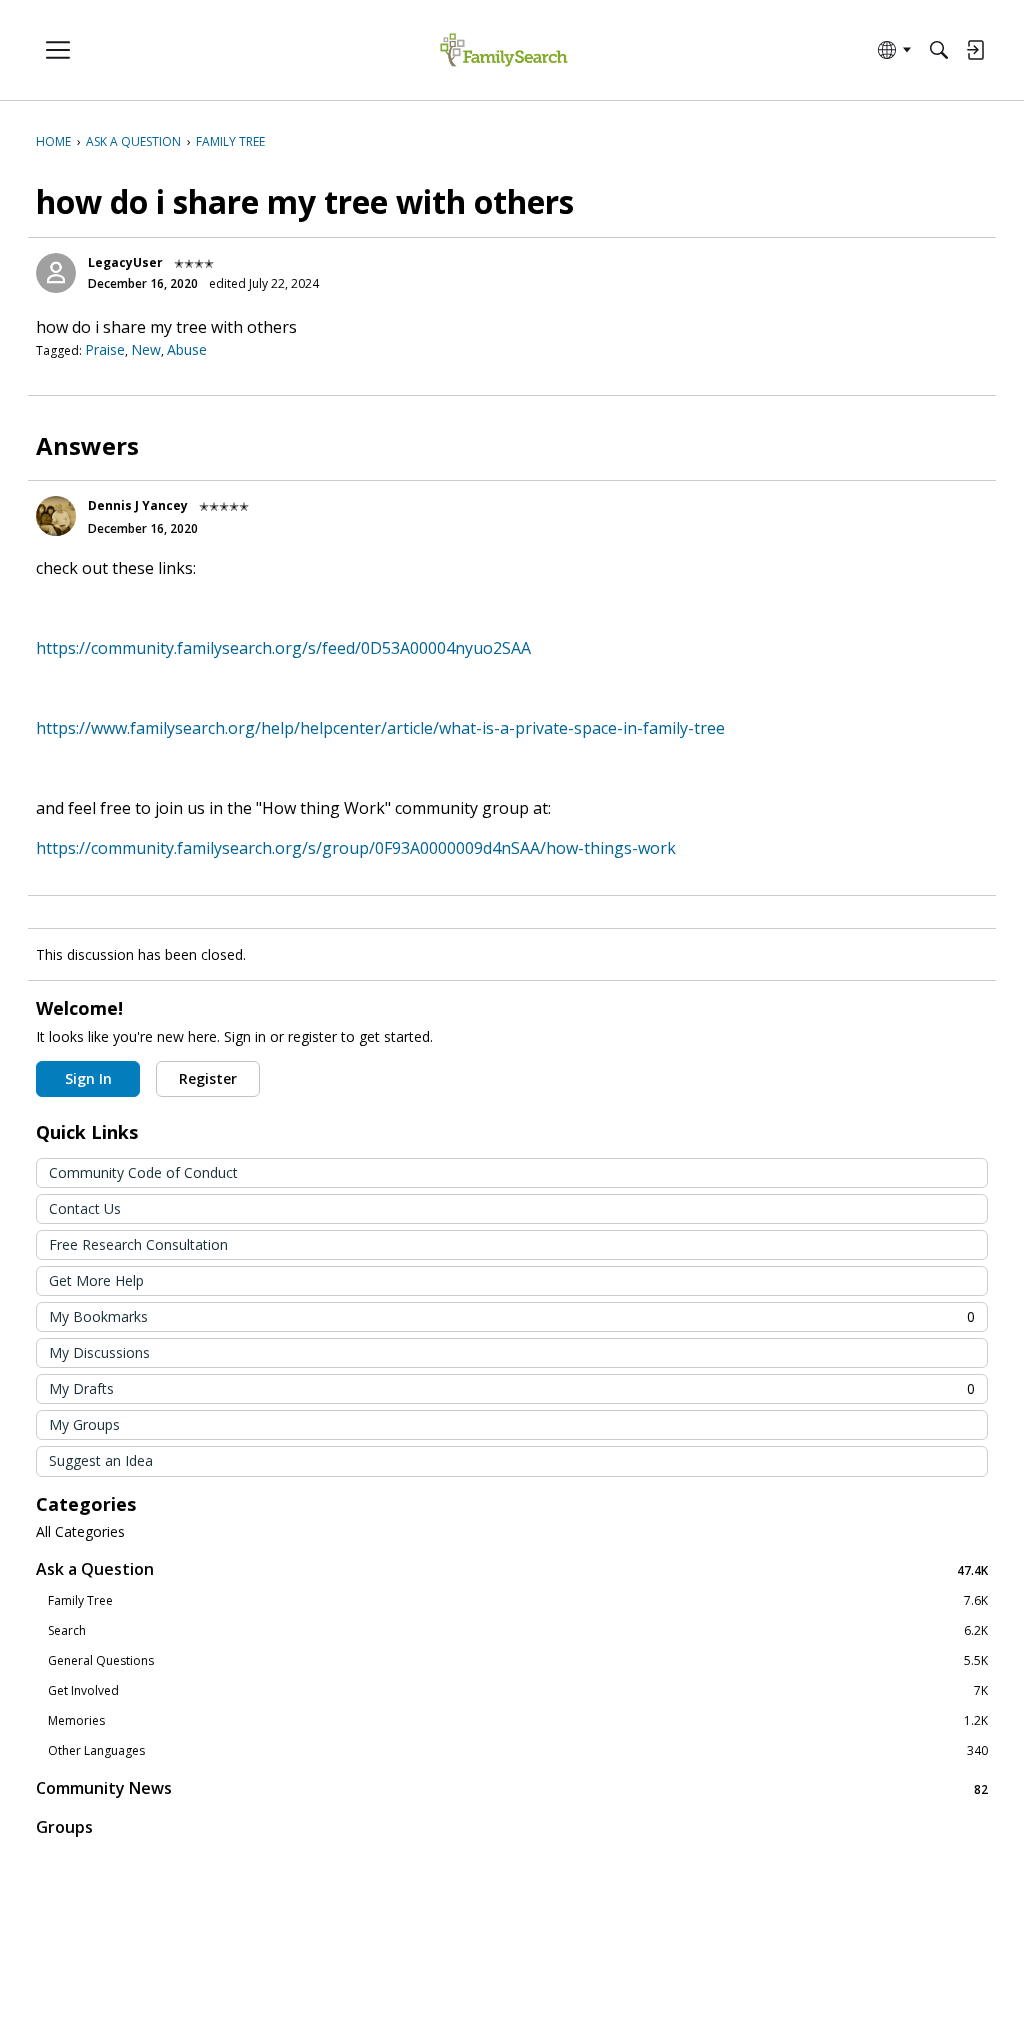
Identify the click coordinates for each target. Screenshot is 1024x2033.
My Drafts (512, 1388)
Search (518, 1631)
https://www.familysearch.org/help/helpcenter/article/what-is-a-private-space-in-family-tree (380, 728)
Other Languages (518, 1751)
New (146, 349)
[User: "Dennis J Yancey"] (56, 516)
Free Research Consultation (138, 1244)
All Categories (80, 1532)
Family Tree (518, 1601)
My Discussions (99, 1352)
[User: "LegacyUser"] (56, 273)
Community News (512, 1788)
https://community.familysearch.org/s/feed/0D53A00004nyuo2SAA (283, 648)
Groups (64, 1827)
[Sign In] (975, 50)
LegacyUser (125, 262)
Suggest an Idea (101, 1460)
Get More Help (96, 1280)
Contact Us (85, 1208)
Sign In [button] (88, 1078)
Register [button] (208, 1078)
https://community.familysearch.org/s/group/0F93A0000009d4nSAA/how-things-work (356, 848)
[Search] (939, 50)
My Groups (84, 1424)
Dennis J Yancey (138, 505)
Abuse (187, 349)
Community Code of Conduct (143, 1172)
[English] (503, 50)
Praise (105, 349)
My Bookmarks (512, 1316)
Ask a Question (512, 1569)
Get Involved (518, 1691)
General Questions (518, 1661)
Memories (518, 1721)
